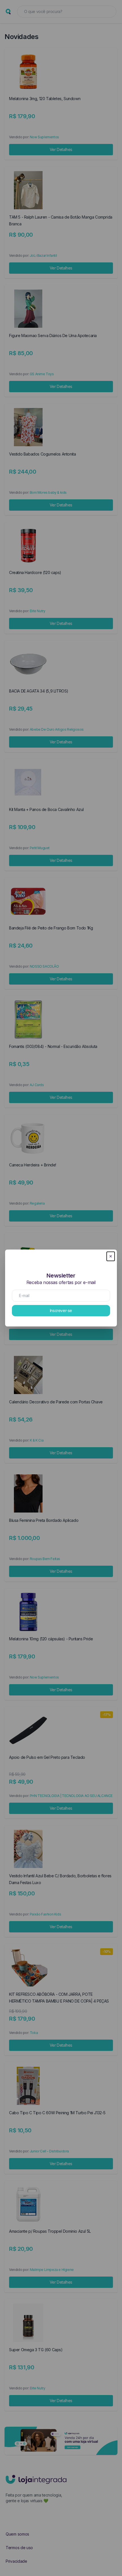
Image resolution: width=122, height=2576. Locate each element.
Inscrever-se (61, 1310)
